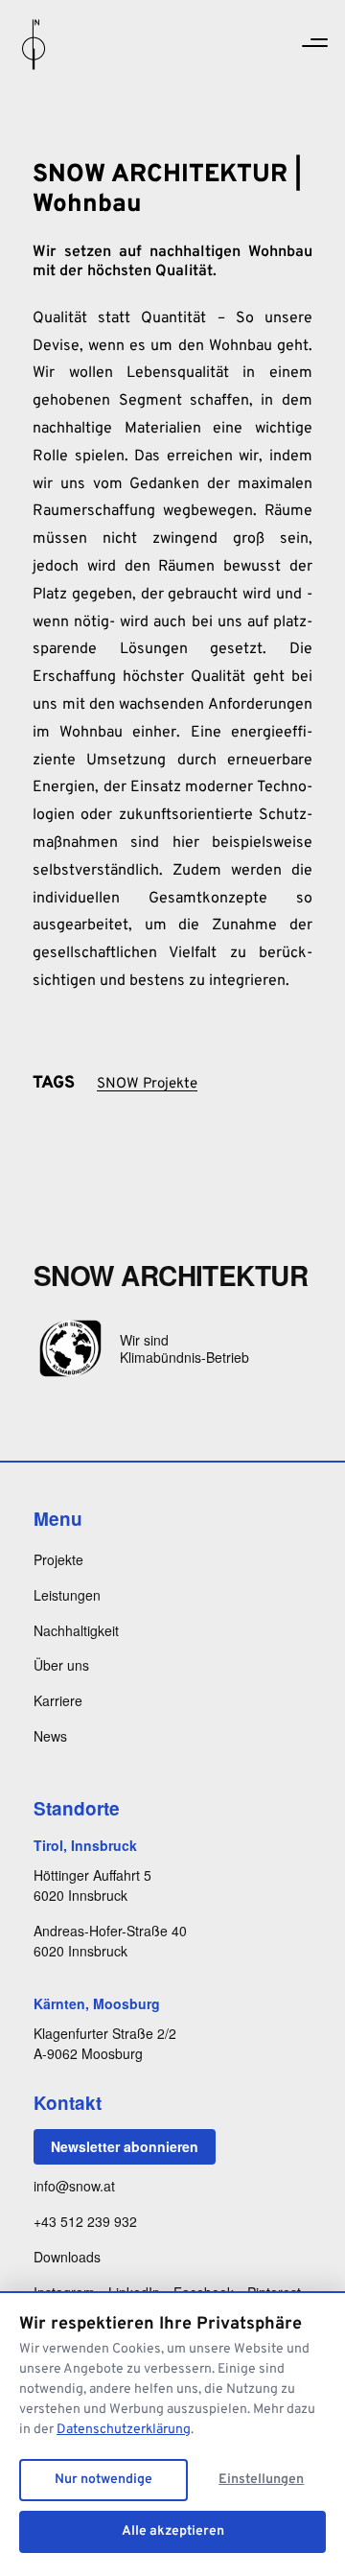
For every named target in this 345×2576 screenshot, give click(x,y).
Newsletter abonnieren (125, 2146)
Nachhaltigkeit (76, 1630)
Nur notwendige (103, 2480)
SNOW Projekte (147, 1084)
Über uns (61, 1665)
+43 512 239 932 (85, 2221)
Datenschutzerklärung (124, 2430)
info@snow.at (74, 2186)
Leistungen (67, 1595)
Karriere (58, 1700)
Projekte (58, 1559)
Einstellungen (261, 2480)
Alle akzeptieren (173, 2531)
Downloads (67, 2257)
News (50, 1736)
